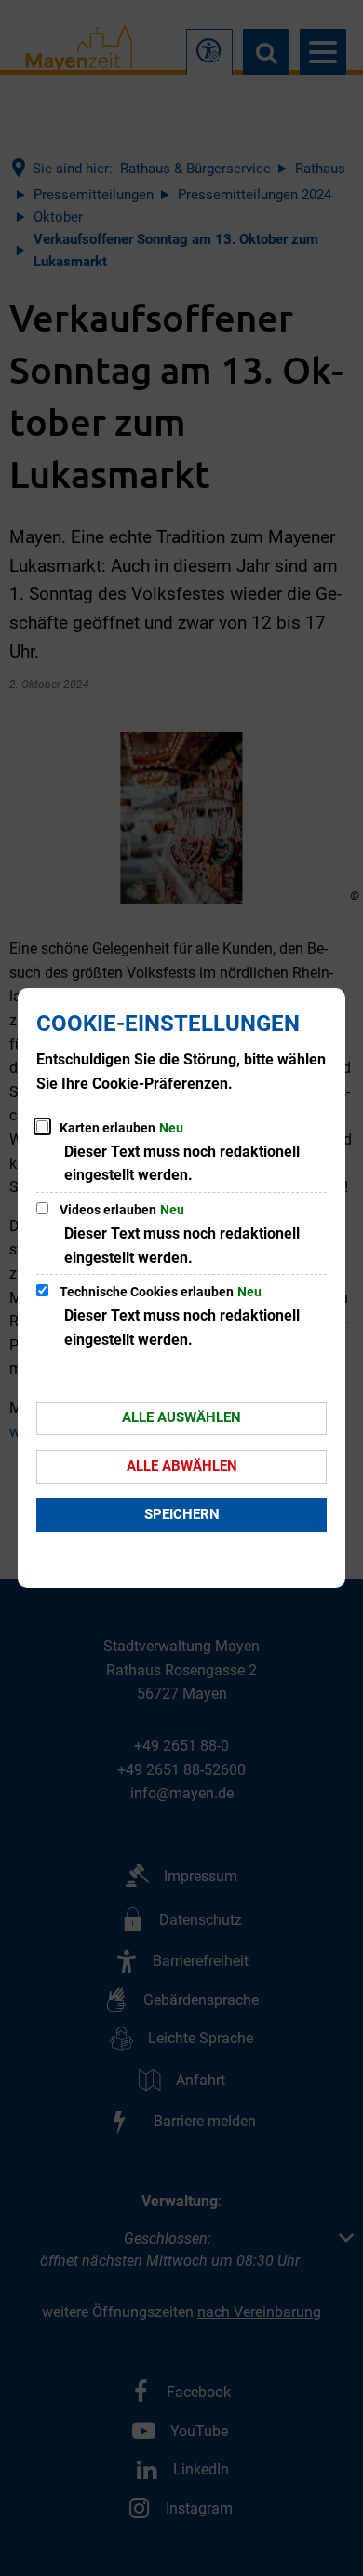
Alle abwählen (182, 1466)
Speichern (182, 1514)
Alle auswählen (181, 1417)
